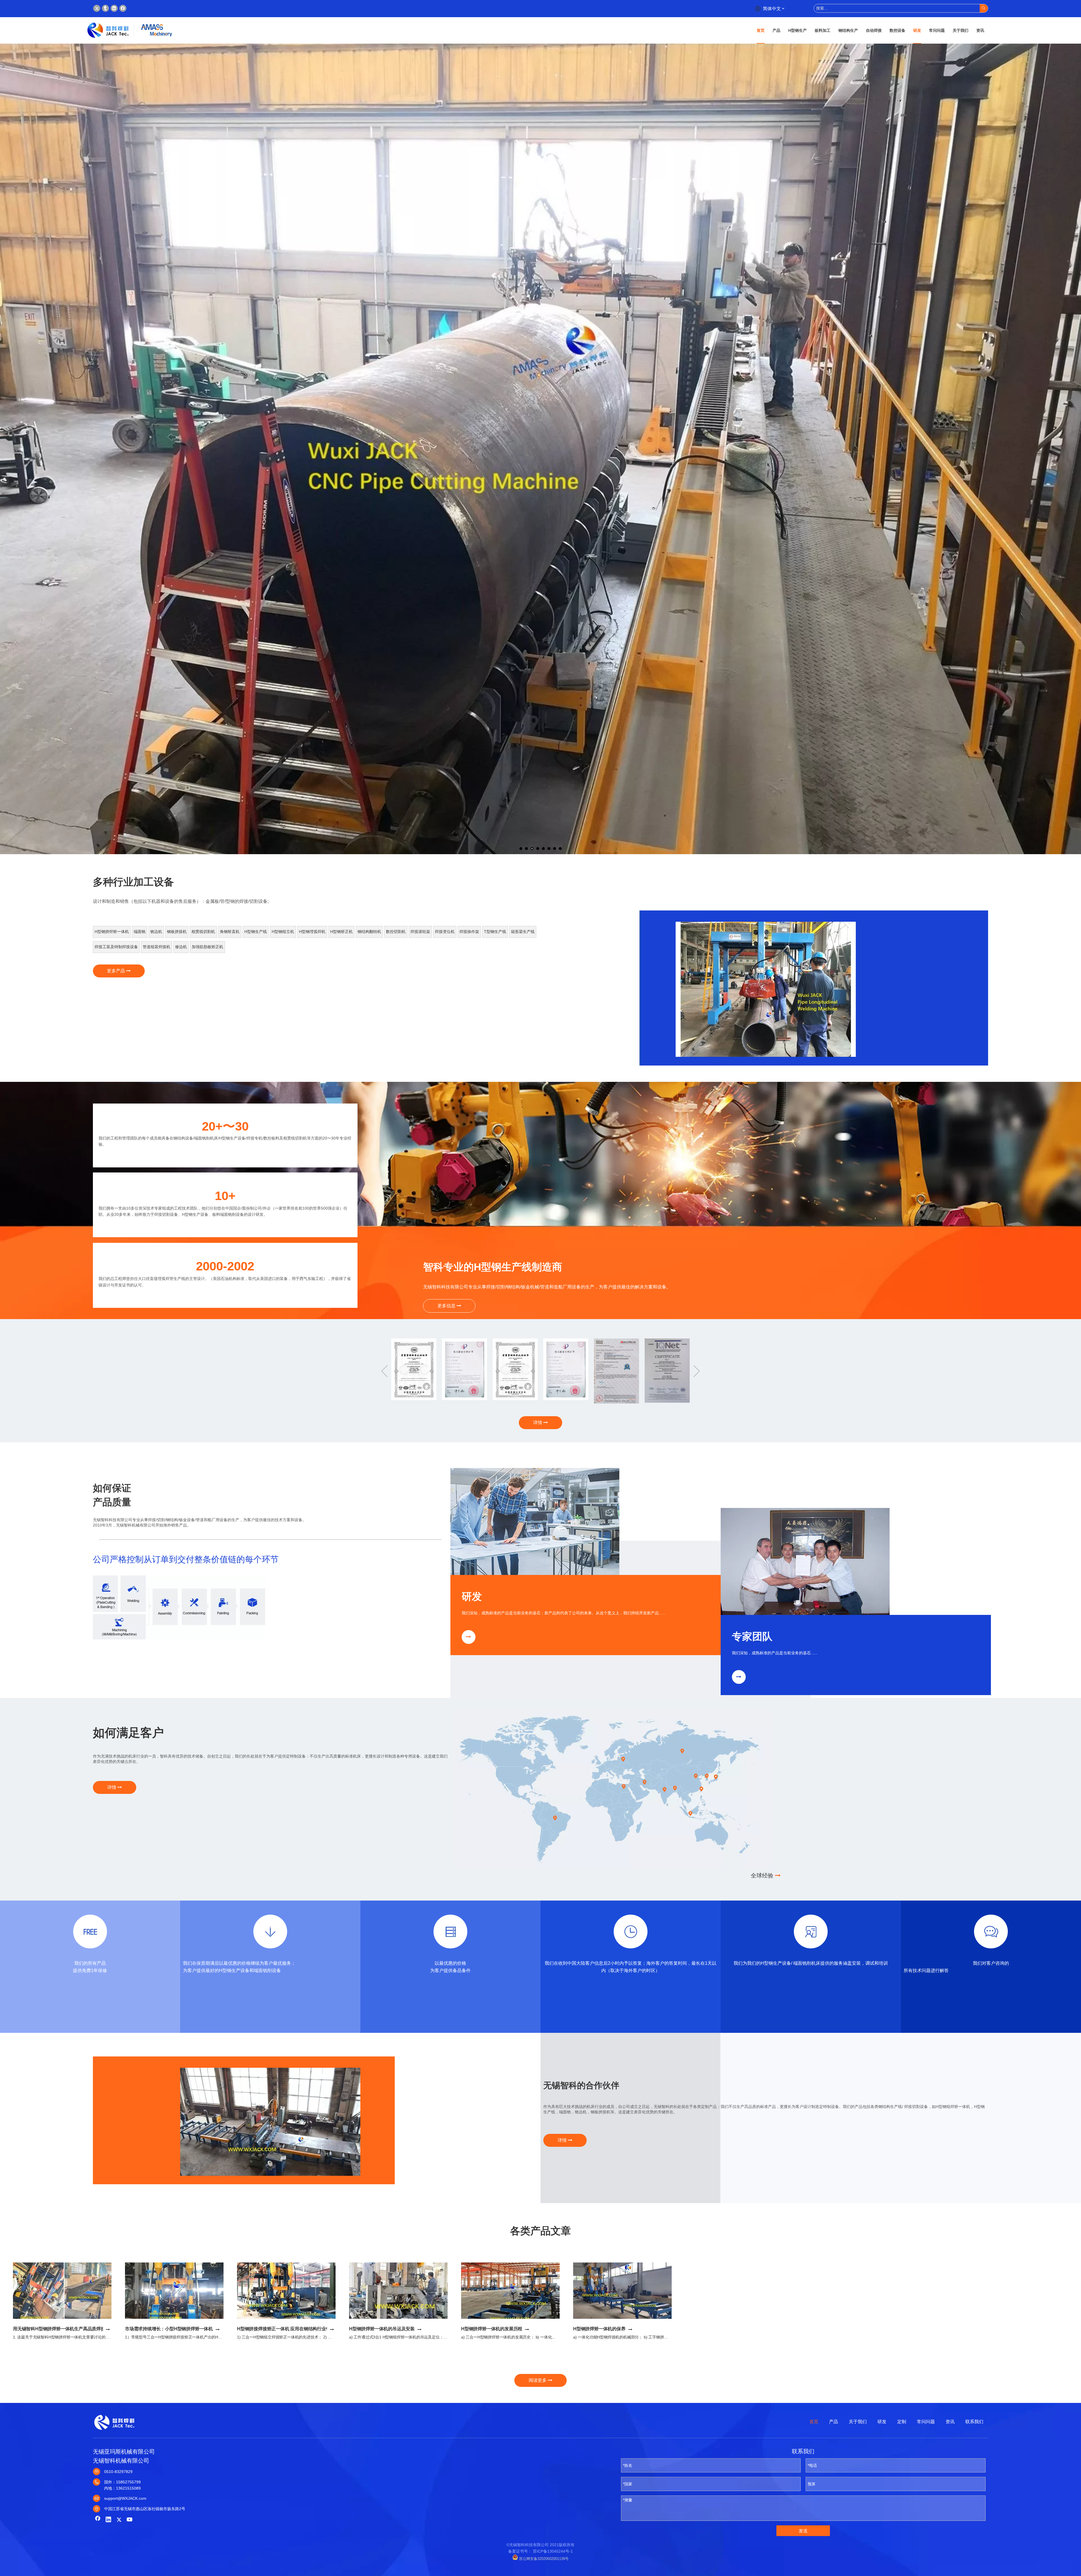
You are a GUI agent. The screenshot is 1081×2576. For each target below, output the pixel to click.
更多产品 (117, 971)
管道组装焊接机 (157, 947)
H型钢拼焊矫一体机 (112, 932)
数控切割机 (396, 932)
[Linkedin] (114, 8)
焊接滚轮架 (420, 932)
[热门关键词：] (984, 8)
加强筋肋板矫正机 (207, 947)
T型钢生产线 (495, 932)
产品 (834, 2422)
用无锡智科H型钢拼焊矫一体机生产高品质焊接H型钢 (65, 2329)
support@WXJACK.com (125, 2498)
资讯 (950, 2422)
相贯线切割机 (203, 932)
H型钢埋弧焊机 (312, 932)
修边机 (181, 947)
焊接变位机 (445, 932)
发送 (803, 2531)
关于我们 (858, 2422)
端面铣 (140, 932)
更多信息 (447, 1306)
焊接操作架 (469, 932)
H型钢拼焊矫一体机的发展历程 (492, 2329)
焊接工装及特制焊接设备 (116, 947)
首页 (814, 2422)
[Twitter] (97, 8)
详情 (538, 1423)
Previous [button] (384, 1371)
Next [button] (697, 1371)
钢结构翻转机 (369, 932)
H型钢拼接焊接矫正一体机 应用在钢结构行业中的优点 (290, 2329)
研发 (882, 2422)
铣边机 (156, 932)
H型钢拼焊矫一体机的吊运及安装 (382, 2329)
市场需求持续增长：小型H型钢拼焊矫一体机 (169, 2329)
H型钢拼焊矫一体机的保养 (599, 2329)
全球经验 (763, 1876)
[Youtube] (130, 2520)
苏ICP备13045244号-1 (553, 2551)
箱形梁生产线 (523, 932)
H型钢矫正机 (341, 932)
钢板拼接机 (177, 932)
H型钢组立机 (283, 932)
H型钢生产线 (256, 932)
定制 (902, 2422)
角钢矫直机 (230, 932)
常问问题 (926, 2422)
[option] (766, 989)
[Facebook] (123, 8)
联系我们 (974, 2422)
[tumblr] (105, 8)
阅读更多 (538, 2380)
